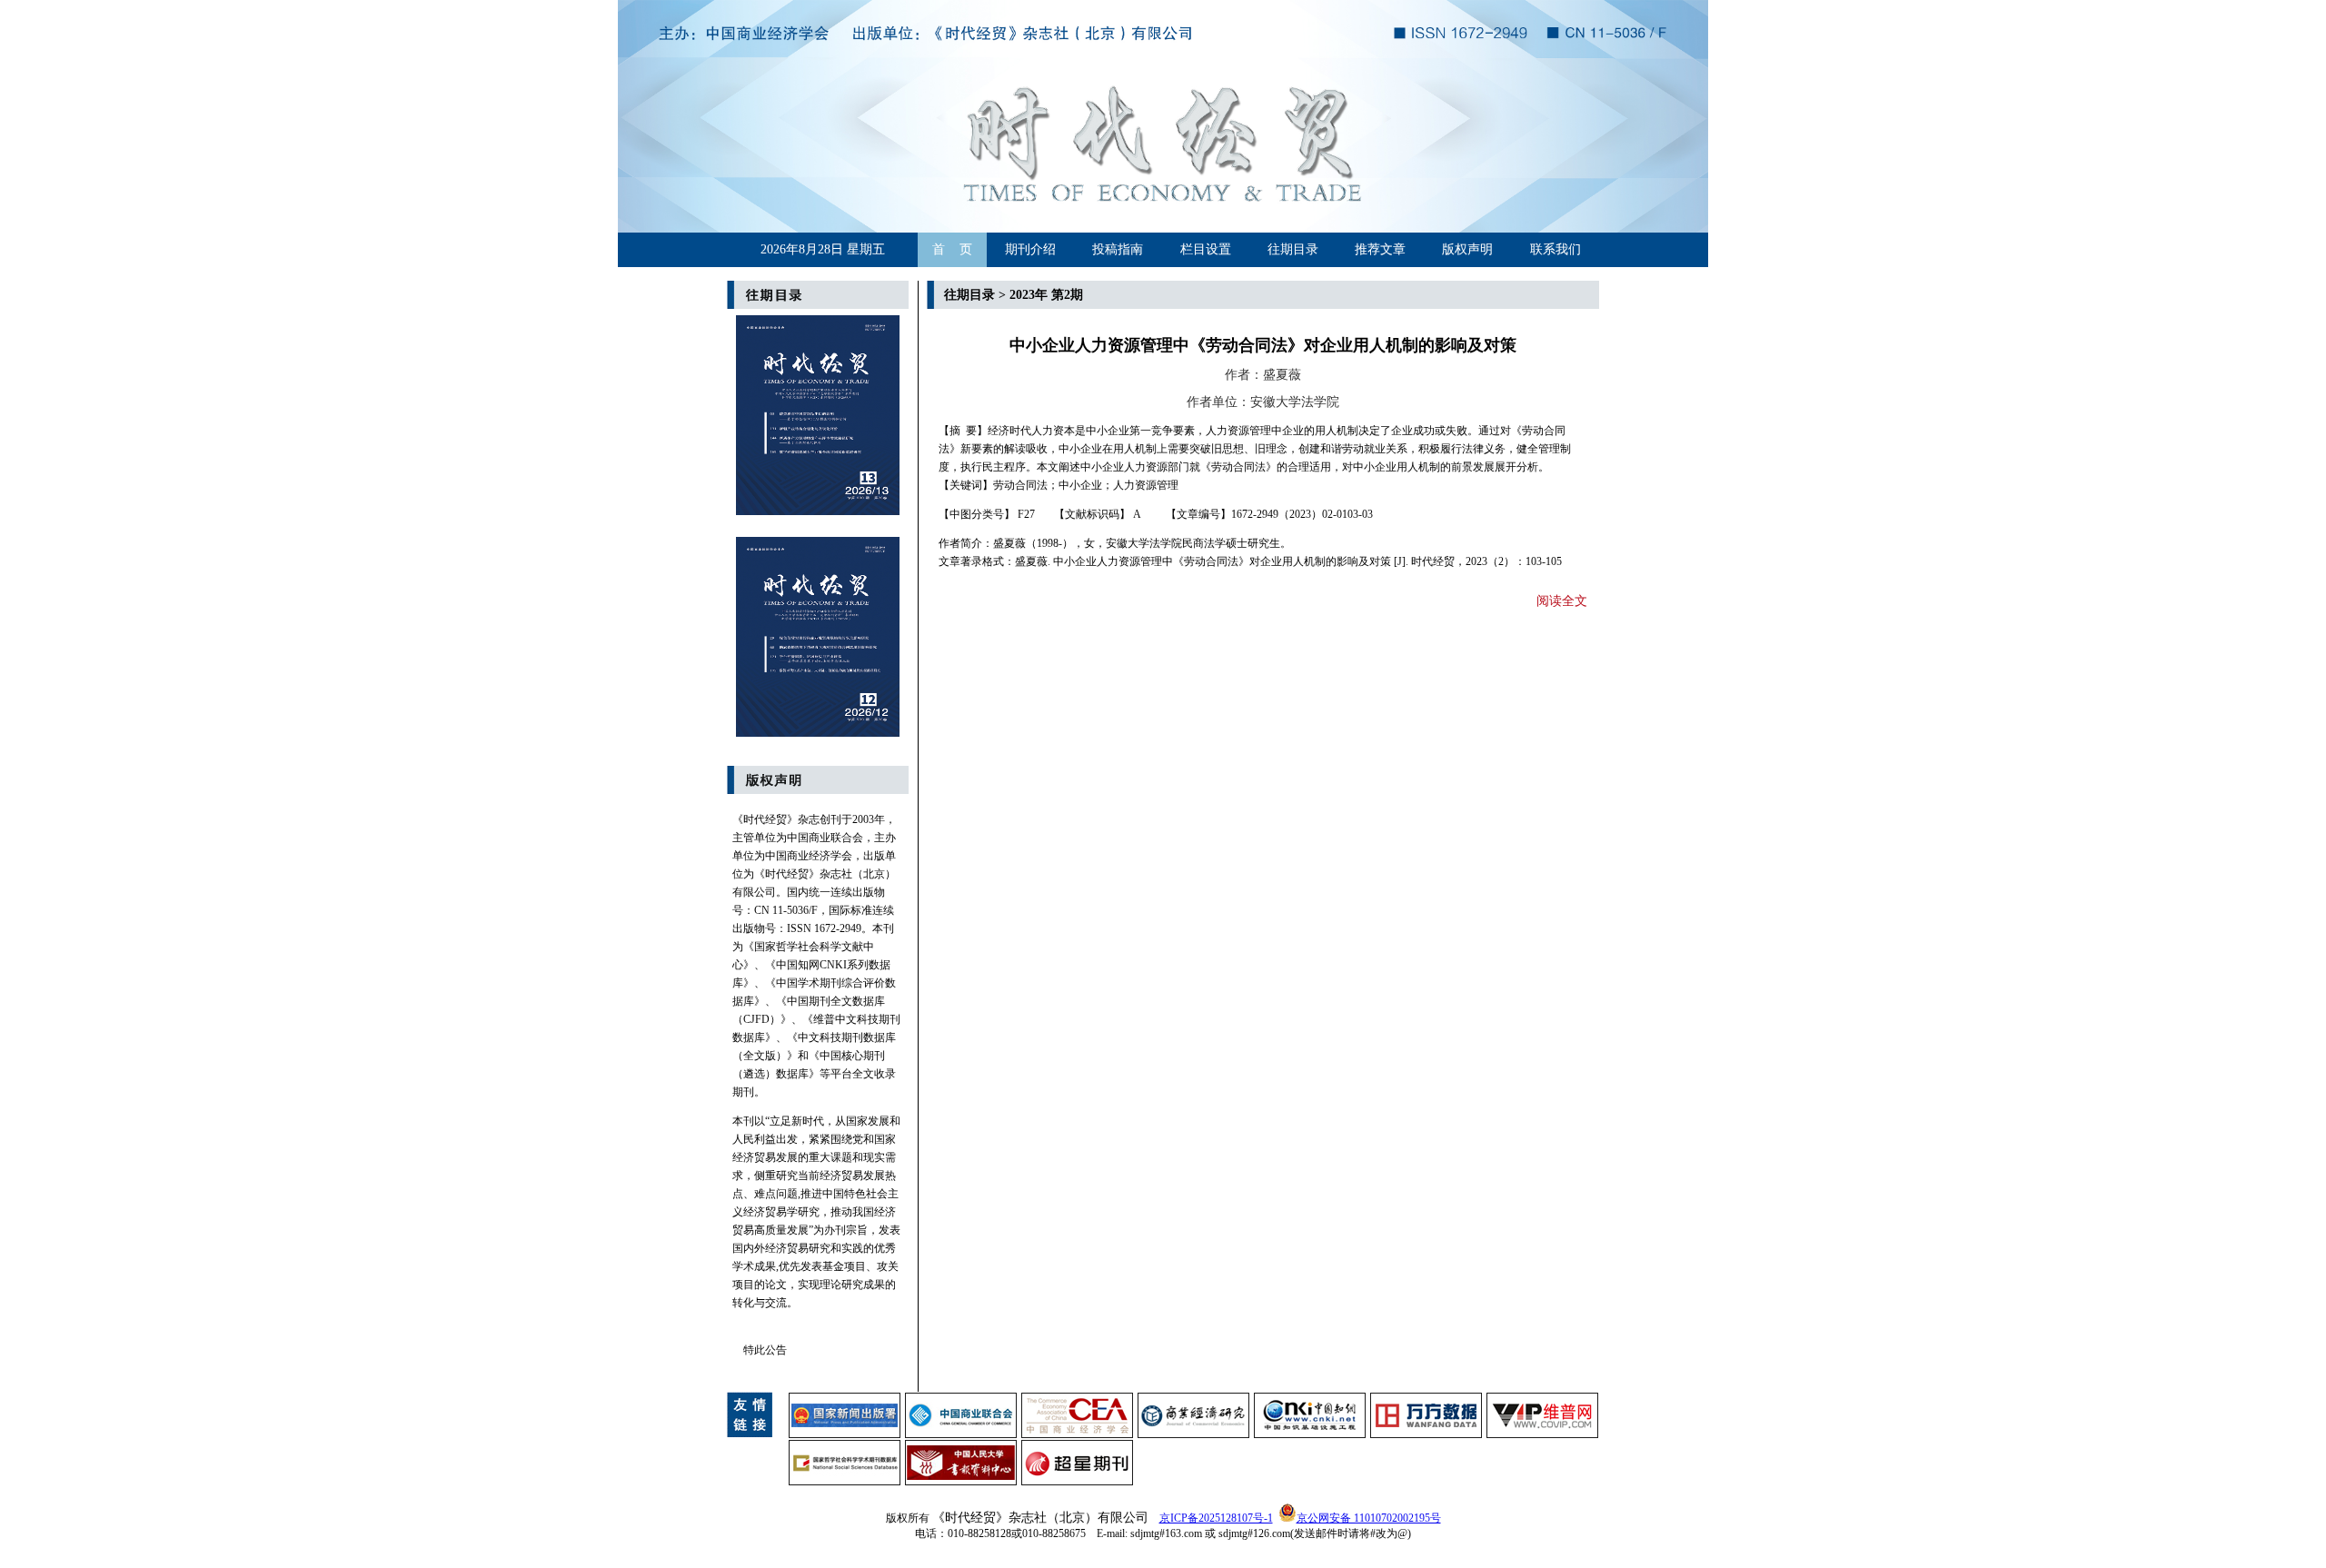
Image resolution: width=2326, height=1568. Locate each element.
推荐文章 (1380, 249)
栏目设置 (1206, 249)
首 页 (952, 249)
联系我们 (1556, 249)
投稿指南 (1118, 249)
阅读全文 (1562, 601)
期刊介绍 (1030, 249)
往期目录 (1293, 249)
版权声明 (1467, 249)
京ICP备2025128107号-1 (1216, 1518)
